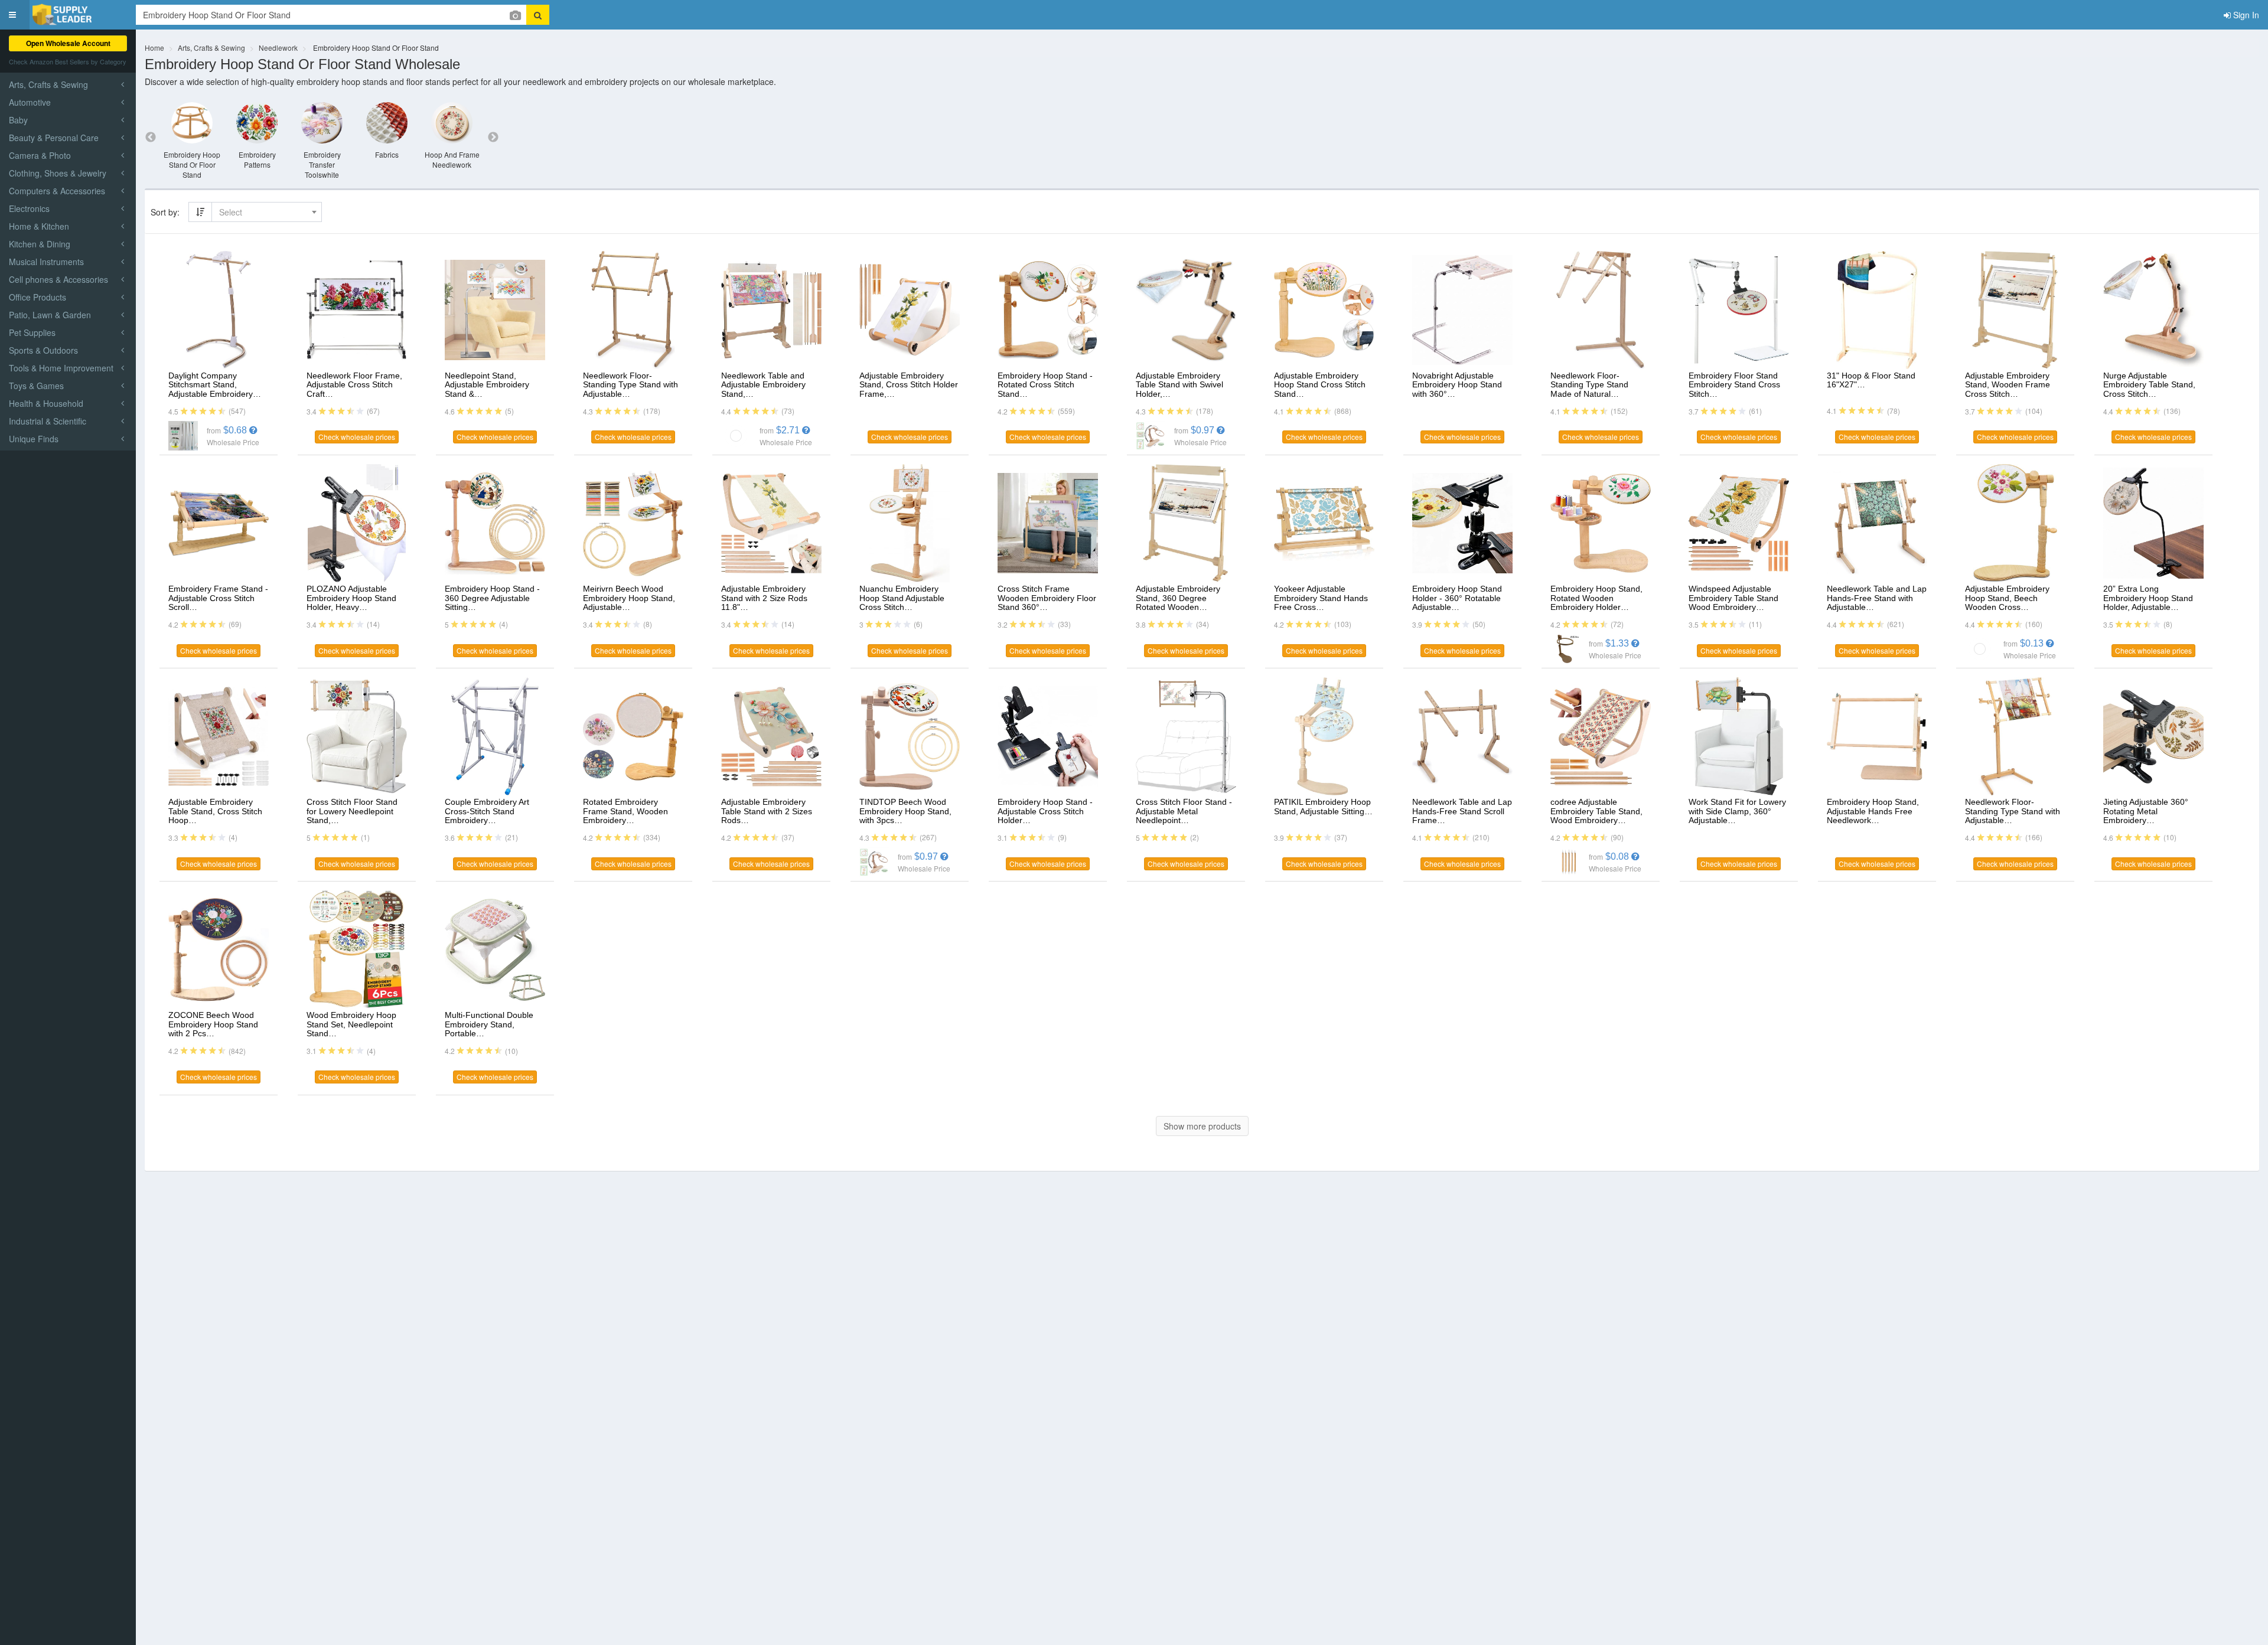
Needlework (278, 48)
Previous (151, 138)
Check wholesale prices (357, 437)
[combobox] (267, 212)
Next (493, 138)
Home (154, 48)
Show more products (1202, 1126)
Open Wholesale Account (68, 43)
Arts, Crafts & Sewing (211, 48)
